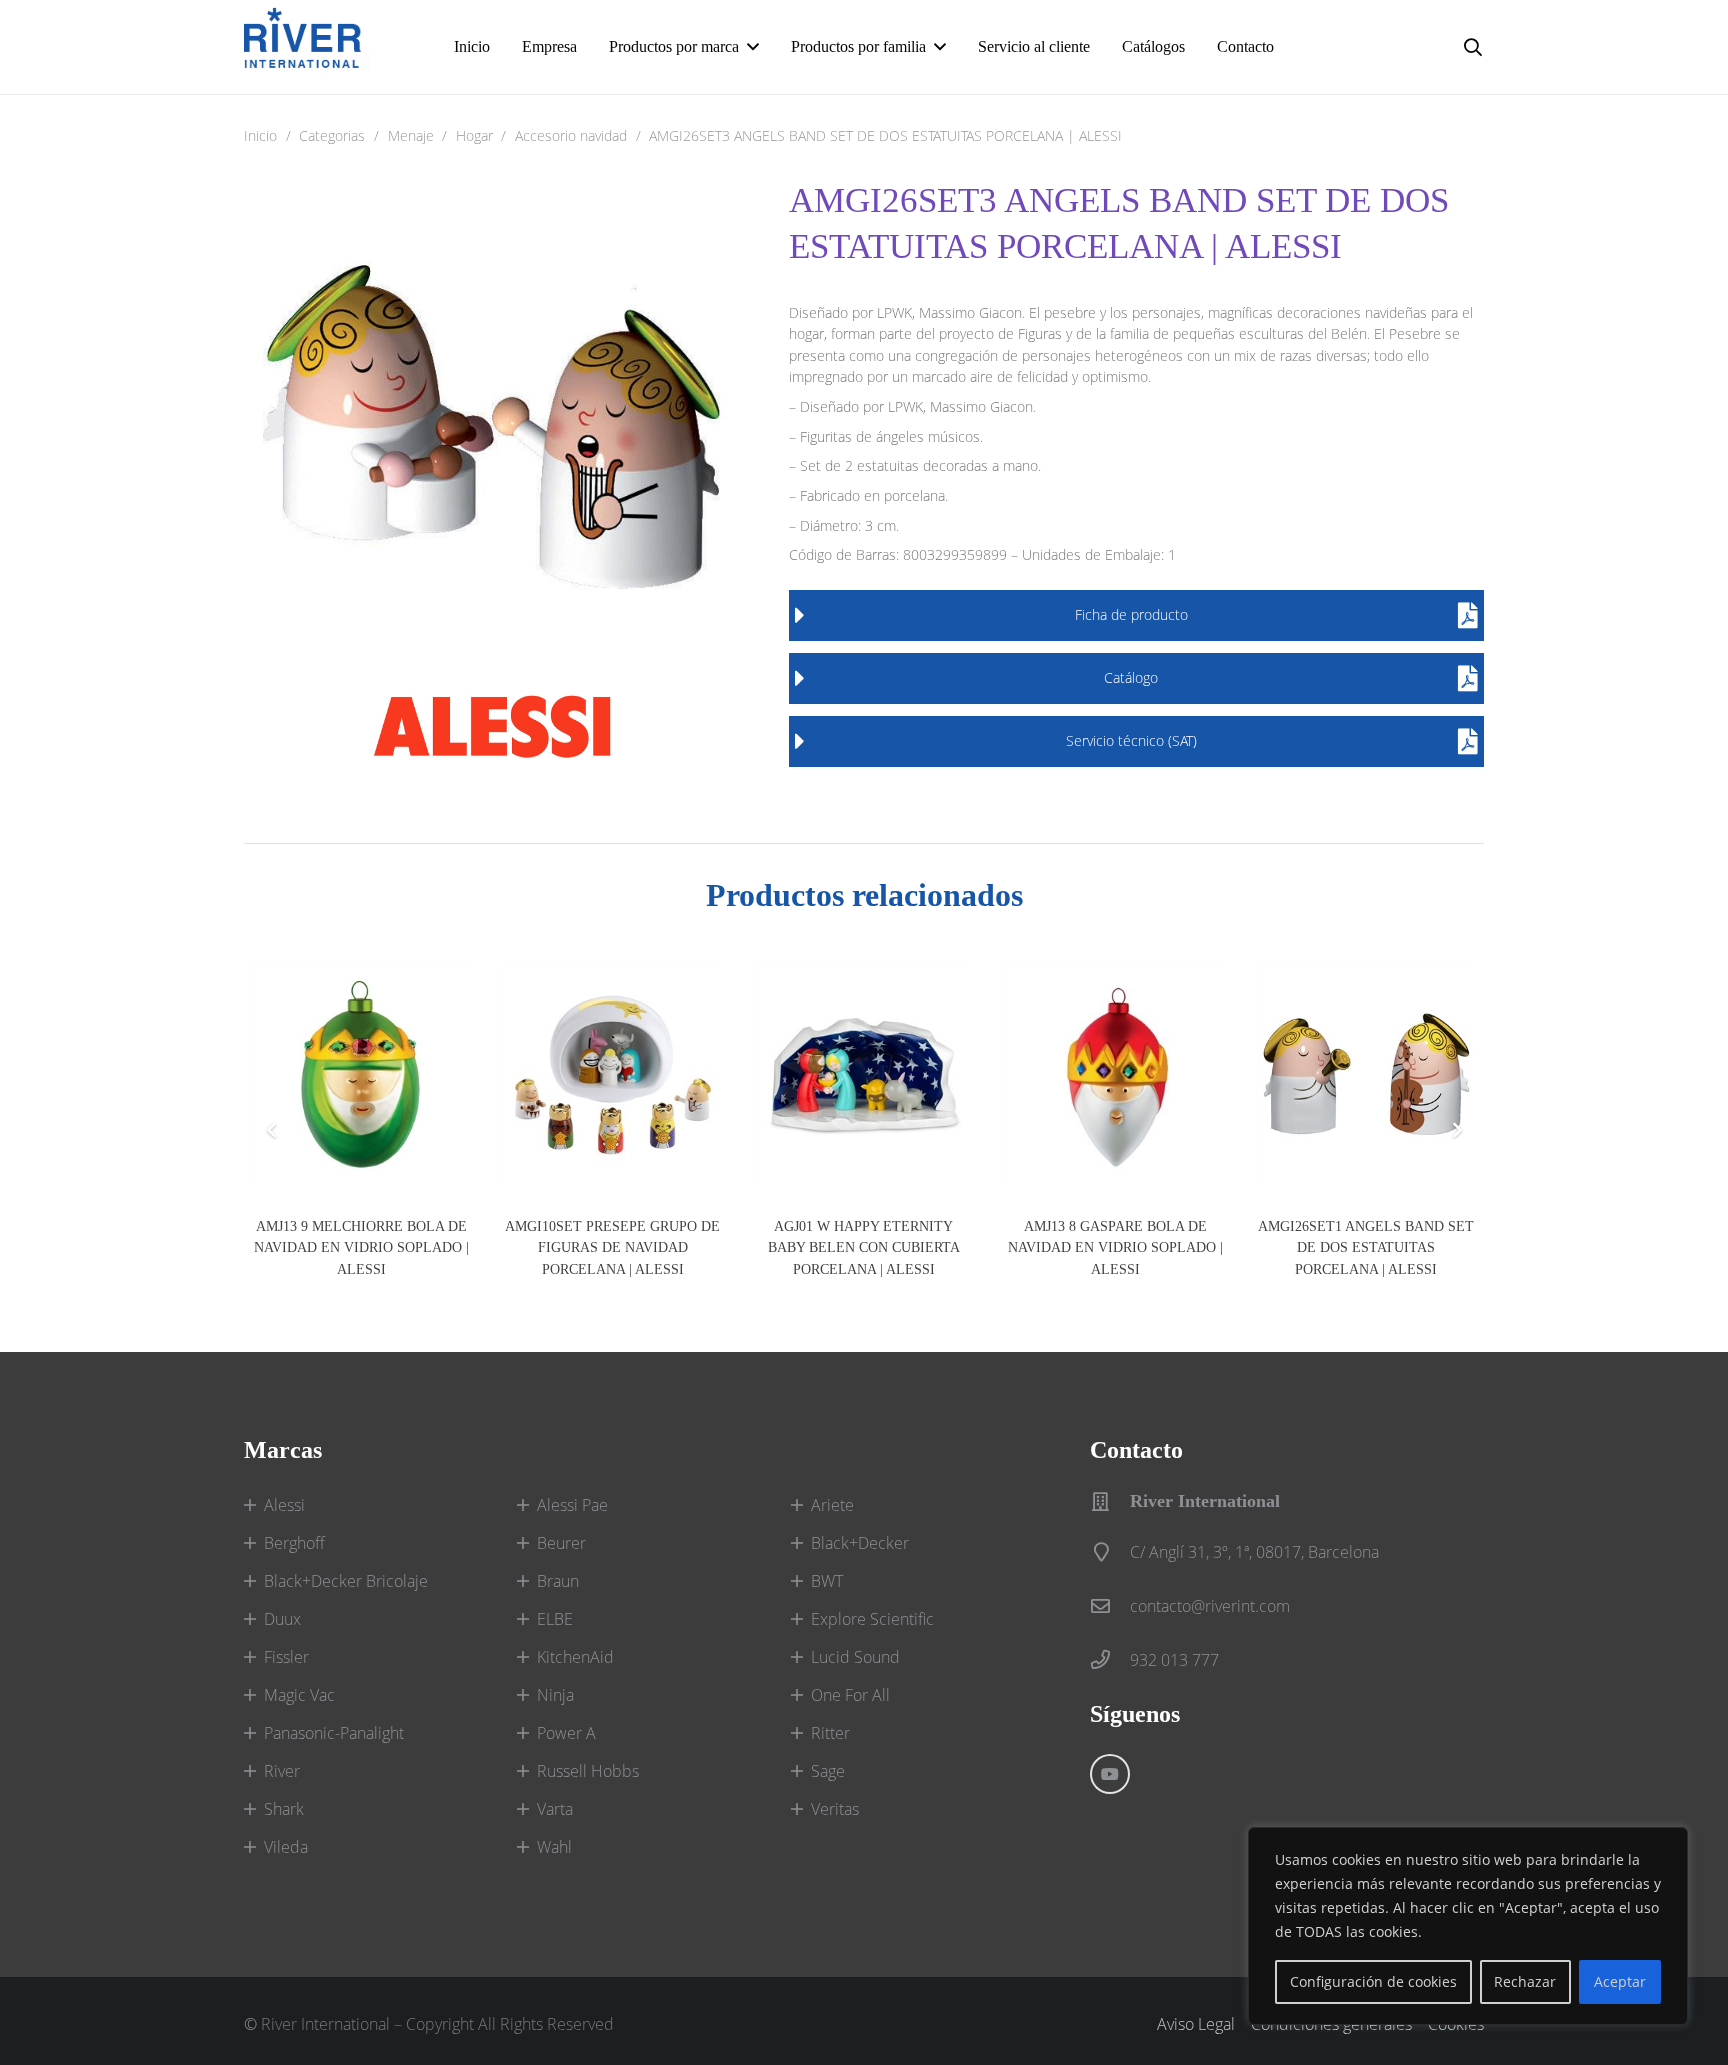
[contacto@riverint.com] (1110, 1605)
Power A (566, 1733)
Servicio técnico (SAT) (1131, 740)
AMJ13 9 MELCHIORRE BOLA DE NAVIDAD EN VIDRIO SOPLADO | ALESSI (361, 1247)
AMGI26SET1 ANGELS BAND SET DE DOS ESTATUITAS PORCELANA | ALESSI (1366, 1247)
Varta (555, 1809)
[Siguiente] (1456, 1130)
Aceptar (1620, 1981)
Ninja (555, 1695)
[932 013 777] (1110, 1659)
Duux (282, 1619)
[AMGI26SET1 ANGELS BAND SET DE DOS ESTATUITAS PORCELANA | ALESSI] (1366, 1073)
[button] (753, 46)
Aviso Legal (1196, 2024)
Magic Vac (299, 1695)
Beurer (561, 1543)
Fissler (286, 1657)
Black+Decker (860, 1543)
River (282, 1771)
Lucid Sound (855, 1657)
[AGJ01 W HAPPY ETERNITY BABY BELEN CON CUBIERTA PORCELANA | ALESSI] (863, 1073)
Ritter (830, 1733)
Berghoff (294, 1543)
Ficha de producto (1131, 614)
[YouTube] (1110, 1774)
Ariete (832, 1505)
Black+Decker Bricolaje (346, 1581)
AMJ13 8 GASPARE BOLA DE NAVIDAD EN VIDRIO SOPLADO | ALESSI (1115, 1247)
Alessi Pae (572, 1505)
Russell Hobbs (588, 1771)
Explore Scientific (872, 1619)
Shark (284, 1809)
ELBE (555, 1619)
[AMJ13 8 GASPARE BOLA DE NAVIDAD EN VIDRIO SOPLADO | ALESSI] (1115, 1073)
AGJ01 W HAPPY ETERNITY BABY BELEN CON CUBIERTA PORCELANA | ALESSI (864, 1247)
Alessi (284, 1505)
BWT (827, 1581)
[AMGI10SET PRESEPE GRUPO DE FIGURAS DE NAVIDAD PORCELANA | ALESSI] (612, 1073)
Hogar (474, 135)
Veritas (835, 1809)
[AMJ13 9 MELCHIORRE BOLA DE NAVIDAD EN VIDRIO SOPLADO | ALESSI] (361, 1073)
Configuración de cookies (1373, 1981)
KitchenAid (575, 1657)
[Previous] (272, 1130)
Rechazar (1525, 1981)
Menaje (411, 135)
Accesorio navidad (571, 135)
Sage (828, 1771)
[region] (1468, 1926)
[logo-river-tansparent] (307, 47)
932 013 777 (1174, 1660)
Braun (558, 1581)
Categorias (332, 135)
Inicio (260, 135)
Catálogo (1131, 677)
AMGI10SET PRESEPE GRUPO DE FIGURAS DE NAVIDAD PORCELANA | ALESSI (612, 1247)
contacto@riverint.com (1210, 1606)
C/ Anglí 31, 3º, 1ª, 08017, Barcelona (1254, 1552)
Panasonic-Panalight (334, 1733)
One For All (850, 1695)
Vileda (286, 1847)
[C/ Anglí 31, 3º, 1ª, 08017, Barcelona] (1110, 1551)
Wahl (554, 1847)
